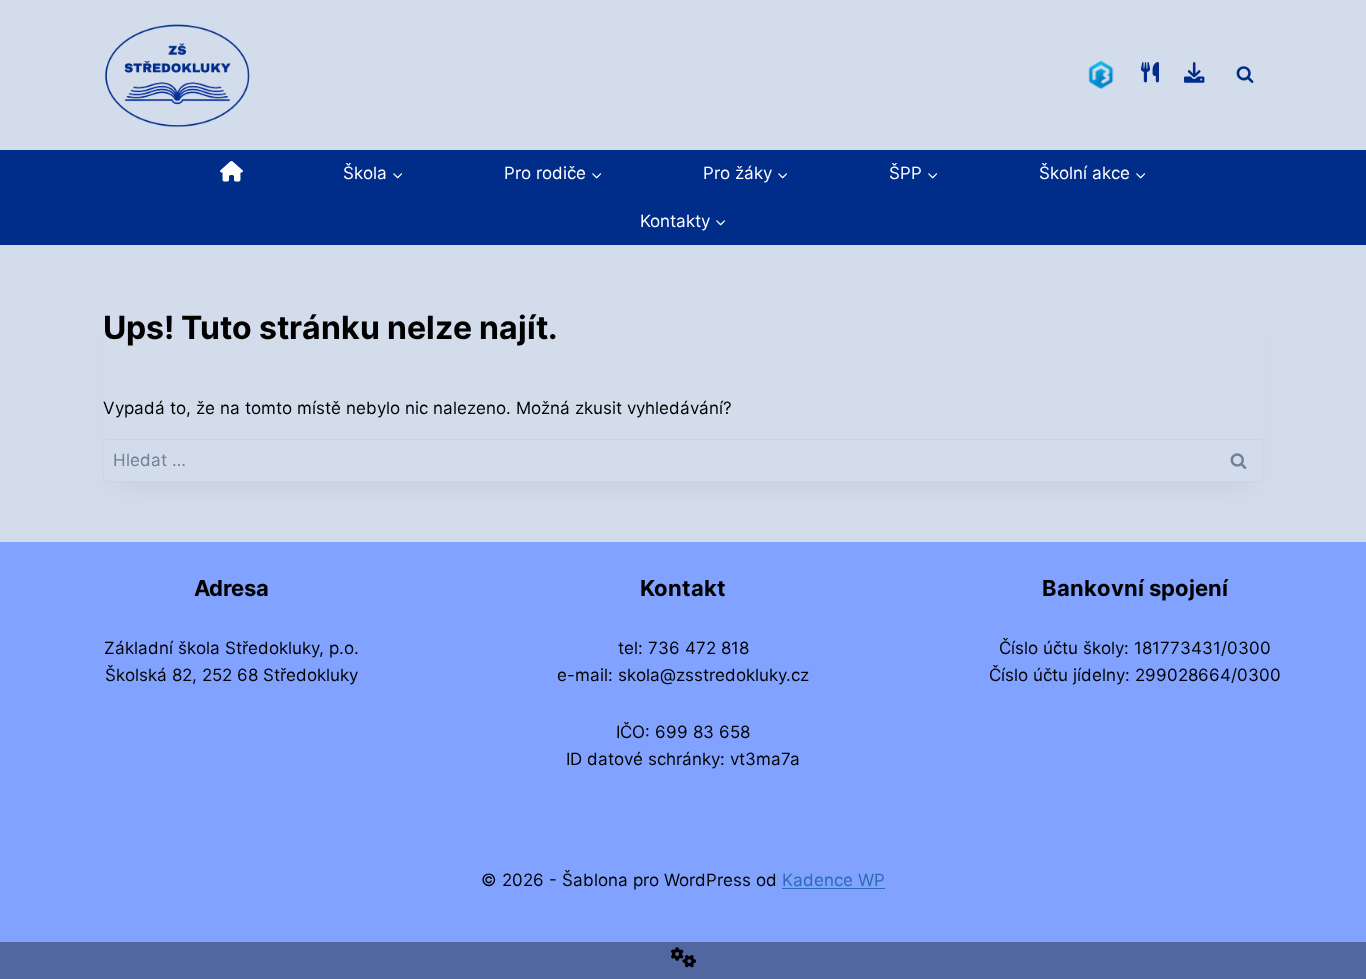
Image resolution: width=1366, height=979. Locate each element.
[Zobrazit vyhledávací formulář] (1245, 75)
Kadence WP (833, 880)
